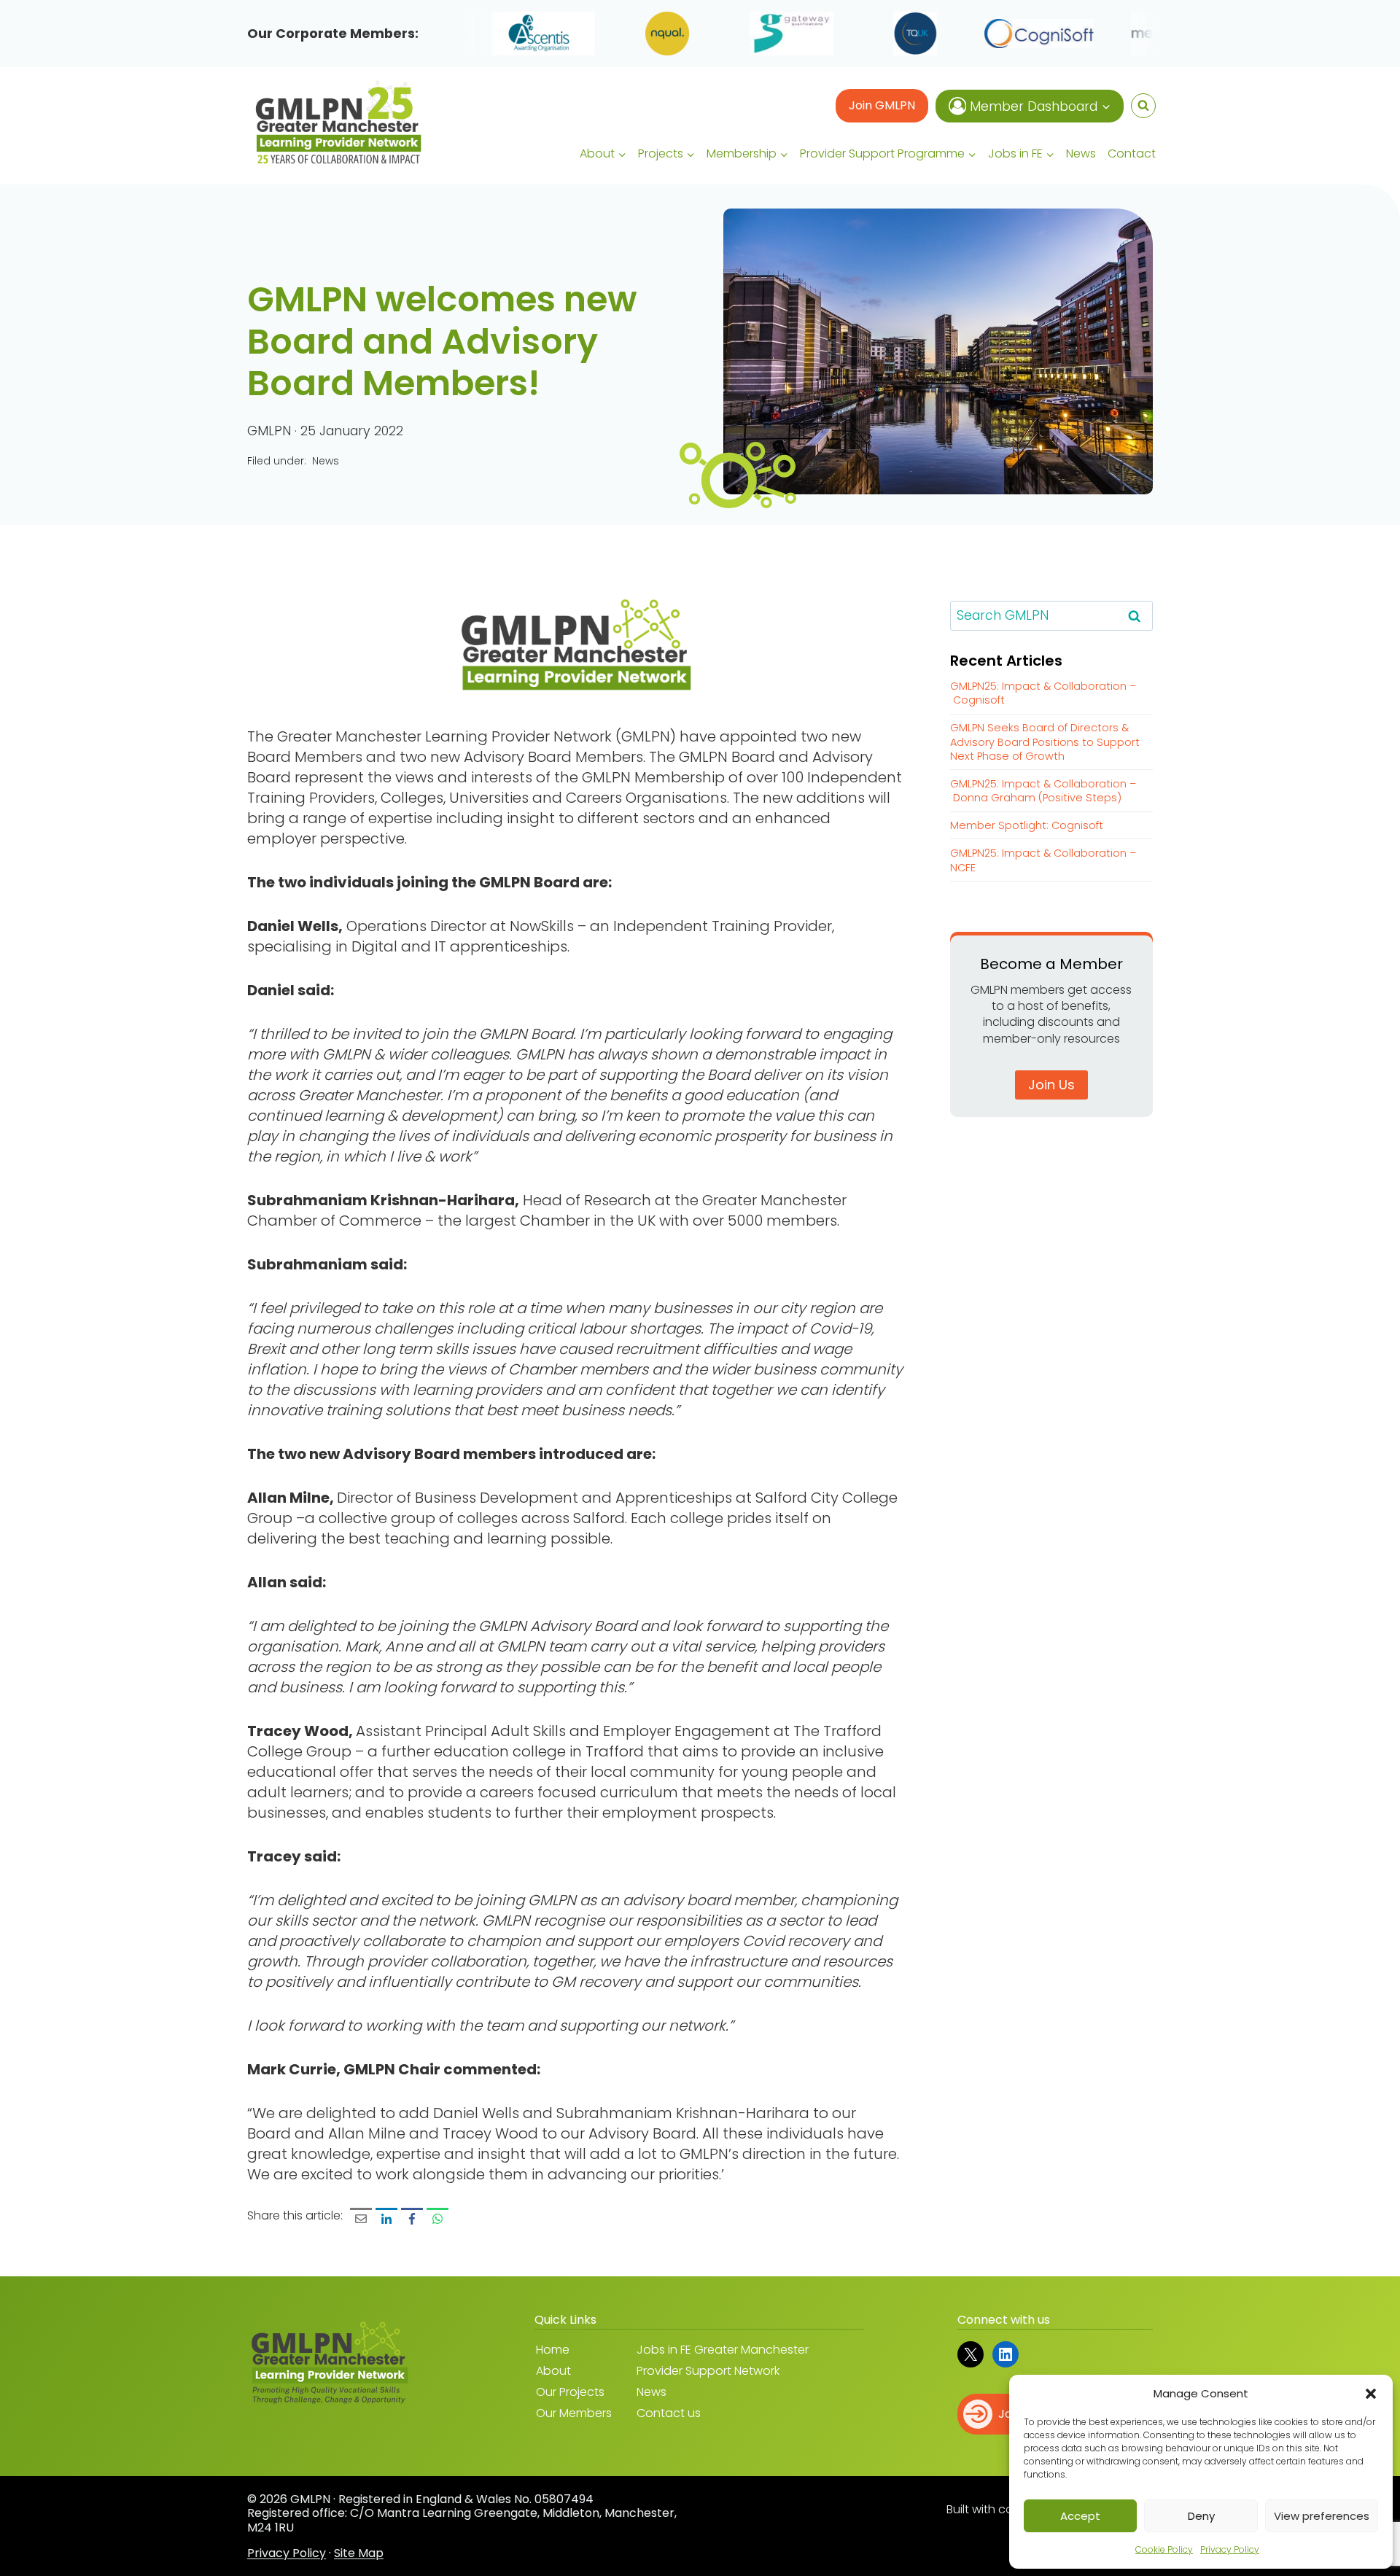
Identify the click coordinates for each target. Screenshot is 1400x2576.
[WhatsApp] (437, 2219)
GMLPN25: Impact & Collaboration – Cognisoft (1043, 693)
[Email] (361, 2219)
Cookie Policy (1164, 2549)
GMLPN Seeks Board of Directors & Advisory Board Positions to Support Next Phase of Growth (1045, 742)
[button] (1371, 2394)
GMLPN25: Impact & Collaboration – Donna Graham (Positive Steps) (1043, 791)
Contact (1132, 153)
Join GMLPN (882, 105)
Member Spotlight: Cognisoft (1027, 825)
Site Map (359, 2553)
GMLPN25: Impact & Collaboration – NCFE (1043, 860)
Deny (1201, 2516)
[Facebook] (412, 2219)
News (1081, 153)
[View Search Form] (1143, 106)
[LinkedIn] (386, 2219)
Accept (1080, 2516)
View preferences (1322, 2516)
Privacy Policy (1230, 2549)
